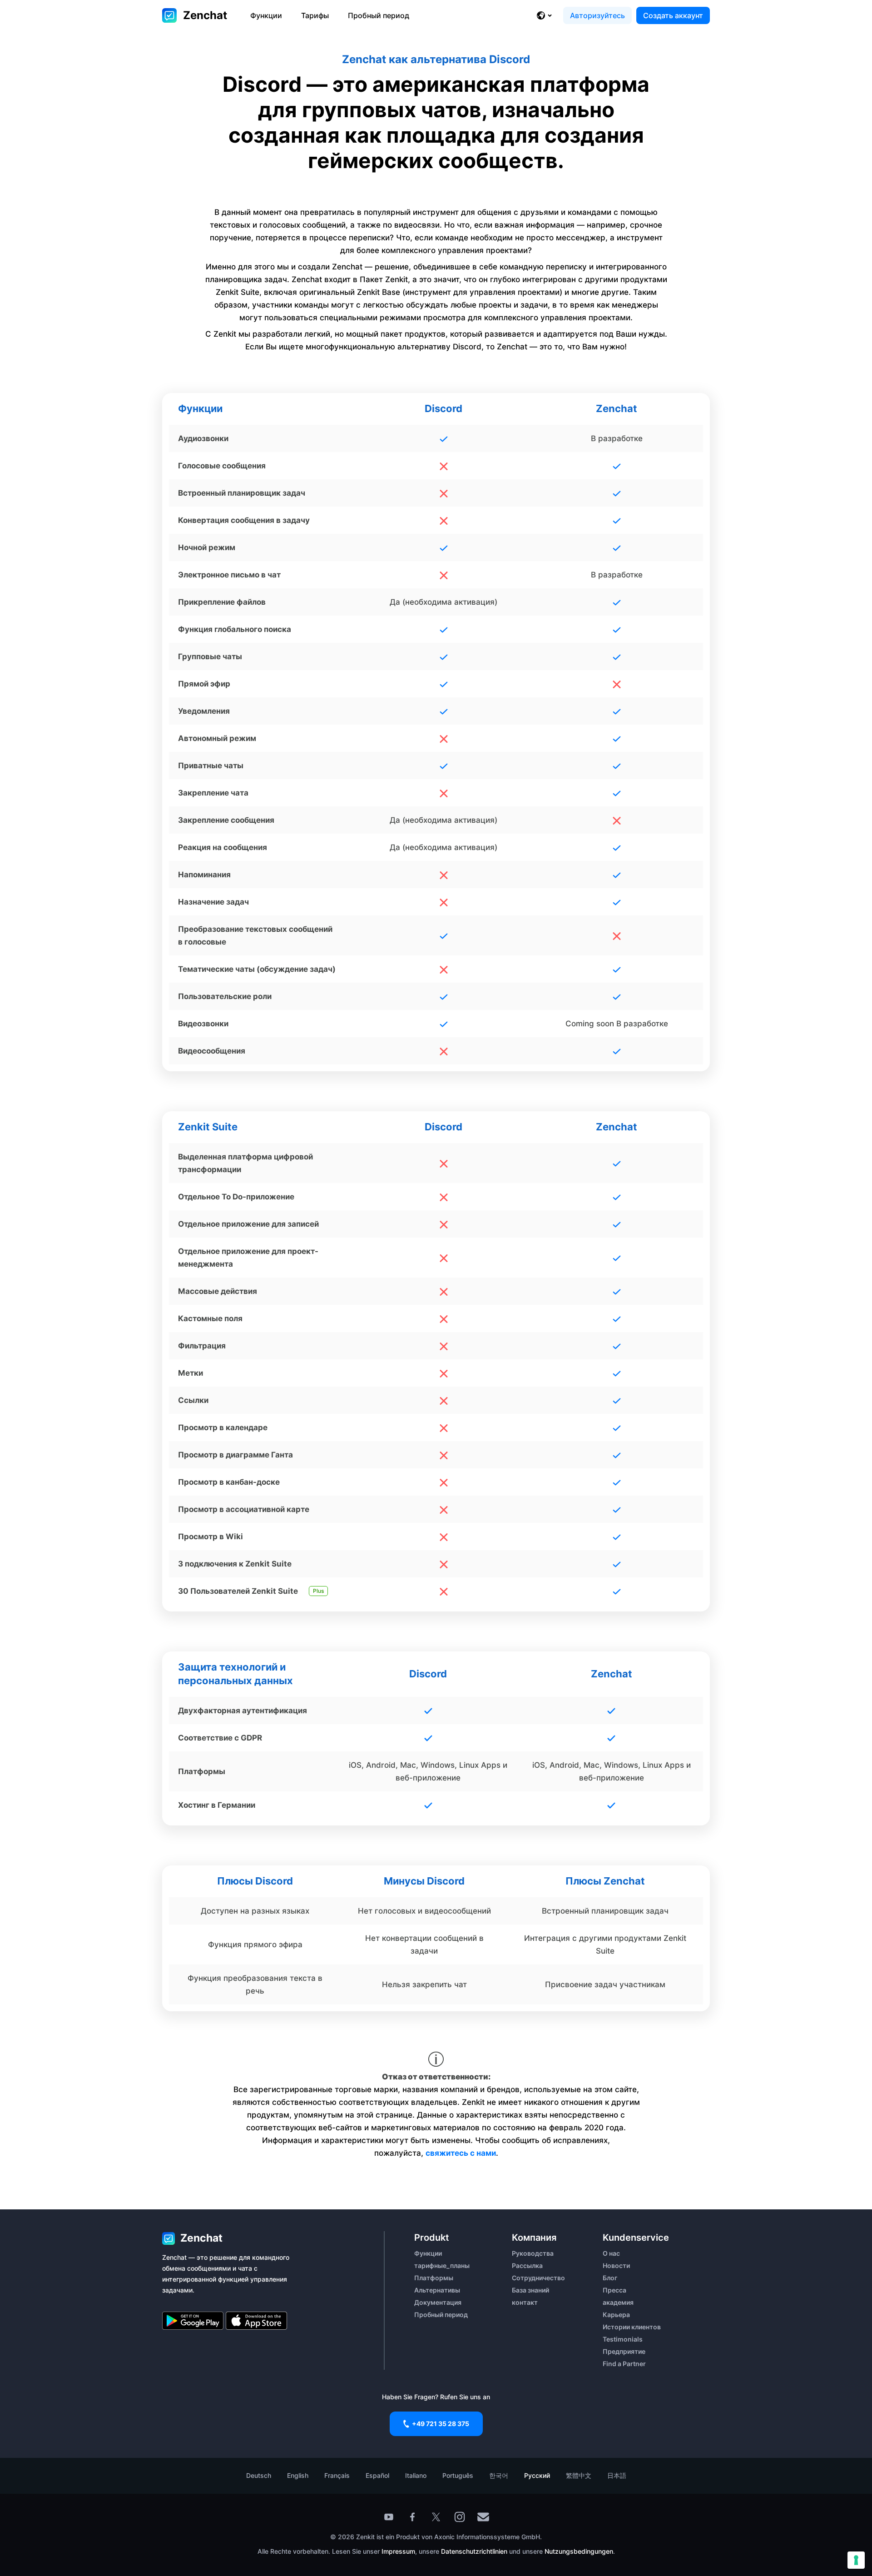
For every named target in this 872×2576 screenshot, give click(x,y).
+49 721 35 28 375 (441, 2424)
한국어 (499, 2475)
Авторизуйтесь (597, 15)
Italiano (416, 2475)
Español (377, 2475)
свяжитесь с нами (461, 2153)
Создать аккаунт (673, 15)
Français (337, 2475)
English (298, 2475)
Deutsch (259, 2475)
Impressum (398, 2551)
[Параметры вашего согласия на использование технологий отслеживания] (856, 2560)
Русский (537, 2475)
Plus (318, 1591)
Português (458, 2475)
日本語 (617, 2475)
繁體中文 (579, 2475)
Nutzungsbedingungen (579, 2551)
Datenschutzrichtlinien (475, 2551)
